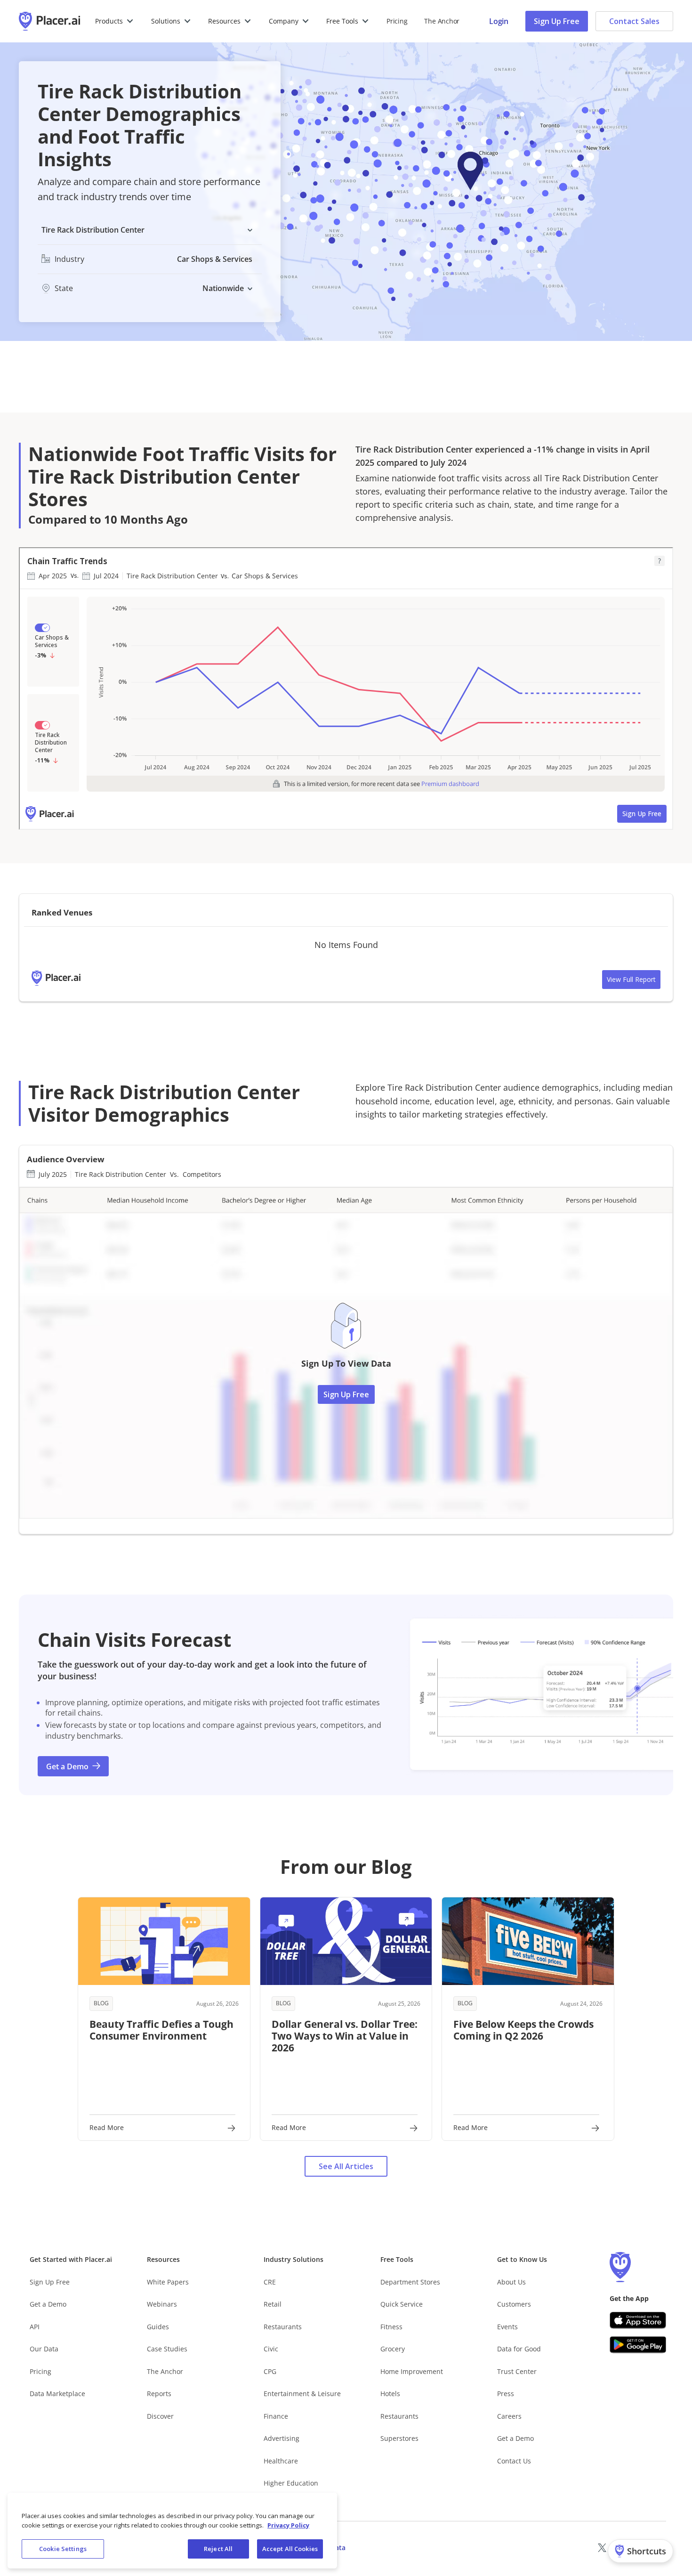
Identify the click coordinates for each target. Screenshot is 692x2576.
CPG (270, 2371)
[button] (115, 21)
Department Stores (410, 2282)
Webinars (162, 2304)
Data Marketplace (57, 2394)
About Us (511, 2282)
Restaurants (283, 2327)
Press (506, 2394)
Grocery (393, 2349)
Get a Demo (48, 2304)
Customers (514, 2304)
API (35, 2327)
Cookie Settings (63, 2549)
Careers (509, 2416)
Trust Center (517, 2371)
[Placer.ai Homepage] (49, 21)
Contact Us (514, 2461)
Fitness (391, 2327)
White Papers (168, 2282)
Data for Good (519, 2349)
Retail (273, 2304)
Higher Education (291, 2483)
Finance (276, 2416)
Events (507, 2327)
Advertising (282, 2438)
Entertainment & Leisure (302, 2394)
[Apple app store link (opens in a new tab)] (638, 2320)
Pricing (397, 21)
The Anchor (165, 2371)
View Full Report (631, 979)
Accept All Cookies (290, 2549)
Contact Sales (634, 21)
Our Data (44, 2349)
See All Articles (346, 2166)
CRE (270, 2282)
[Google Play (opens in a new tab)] (638, 2345)
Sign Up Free (557, 21)
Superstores (399, 2438)
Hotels (390, 2394)
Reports (159, 2394)
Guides (158, 2327)
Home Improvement (412, 2371)
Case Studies (167, 2349)
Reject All (218, 2549)
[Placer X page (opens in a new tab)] (602, 2548)
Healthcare (281, 2461)
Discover (160, 2416)
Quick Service (402, 2304)
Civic (271, 2349)
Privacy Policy (288, 2525)
